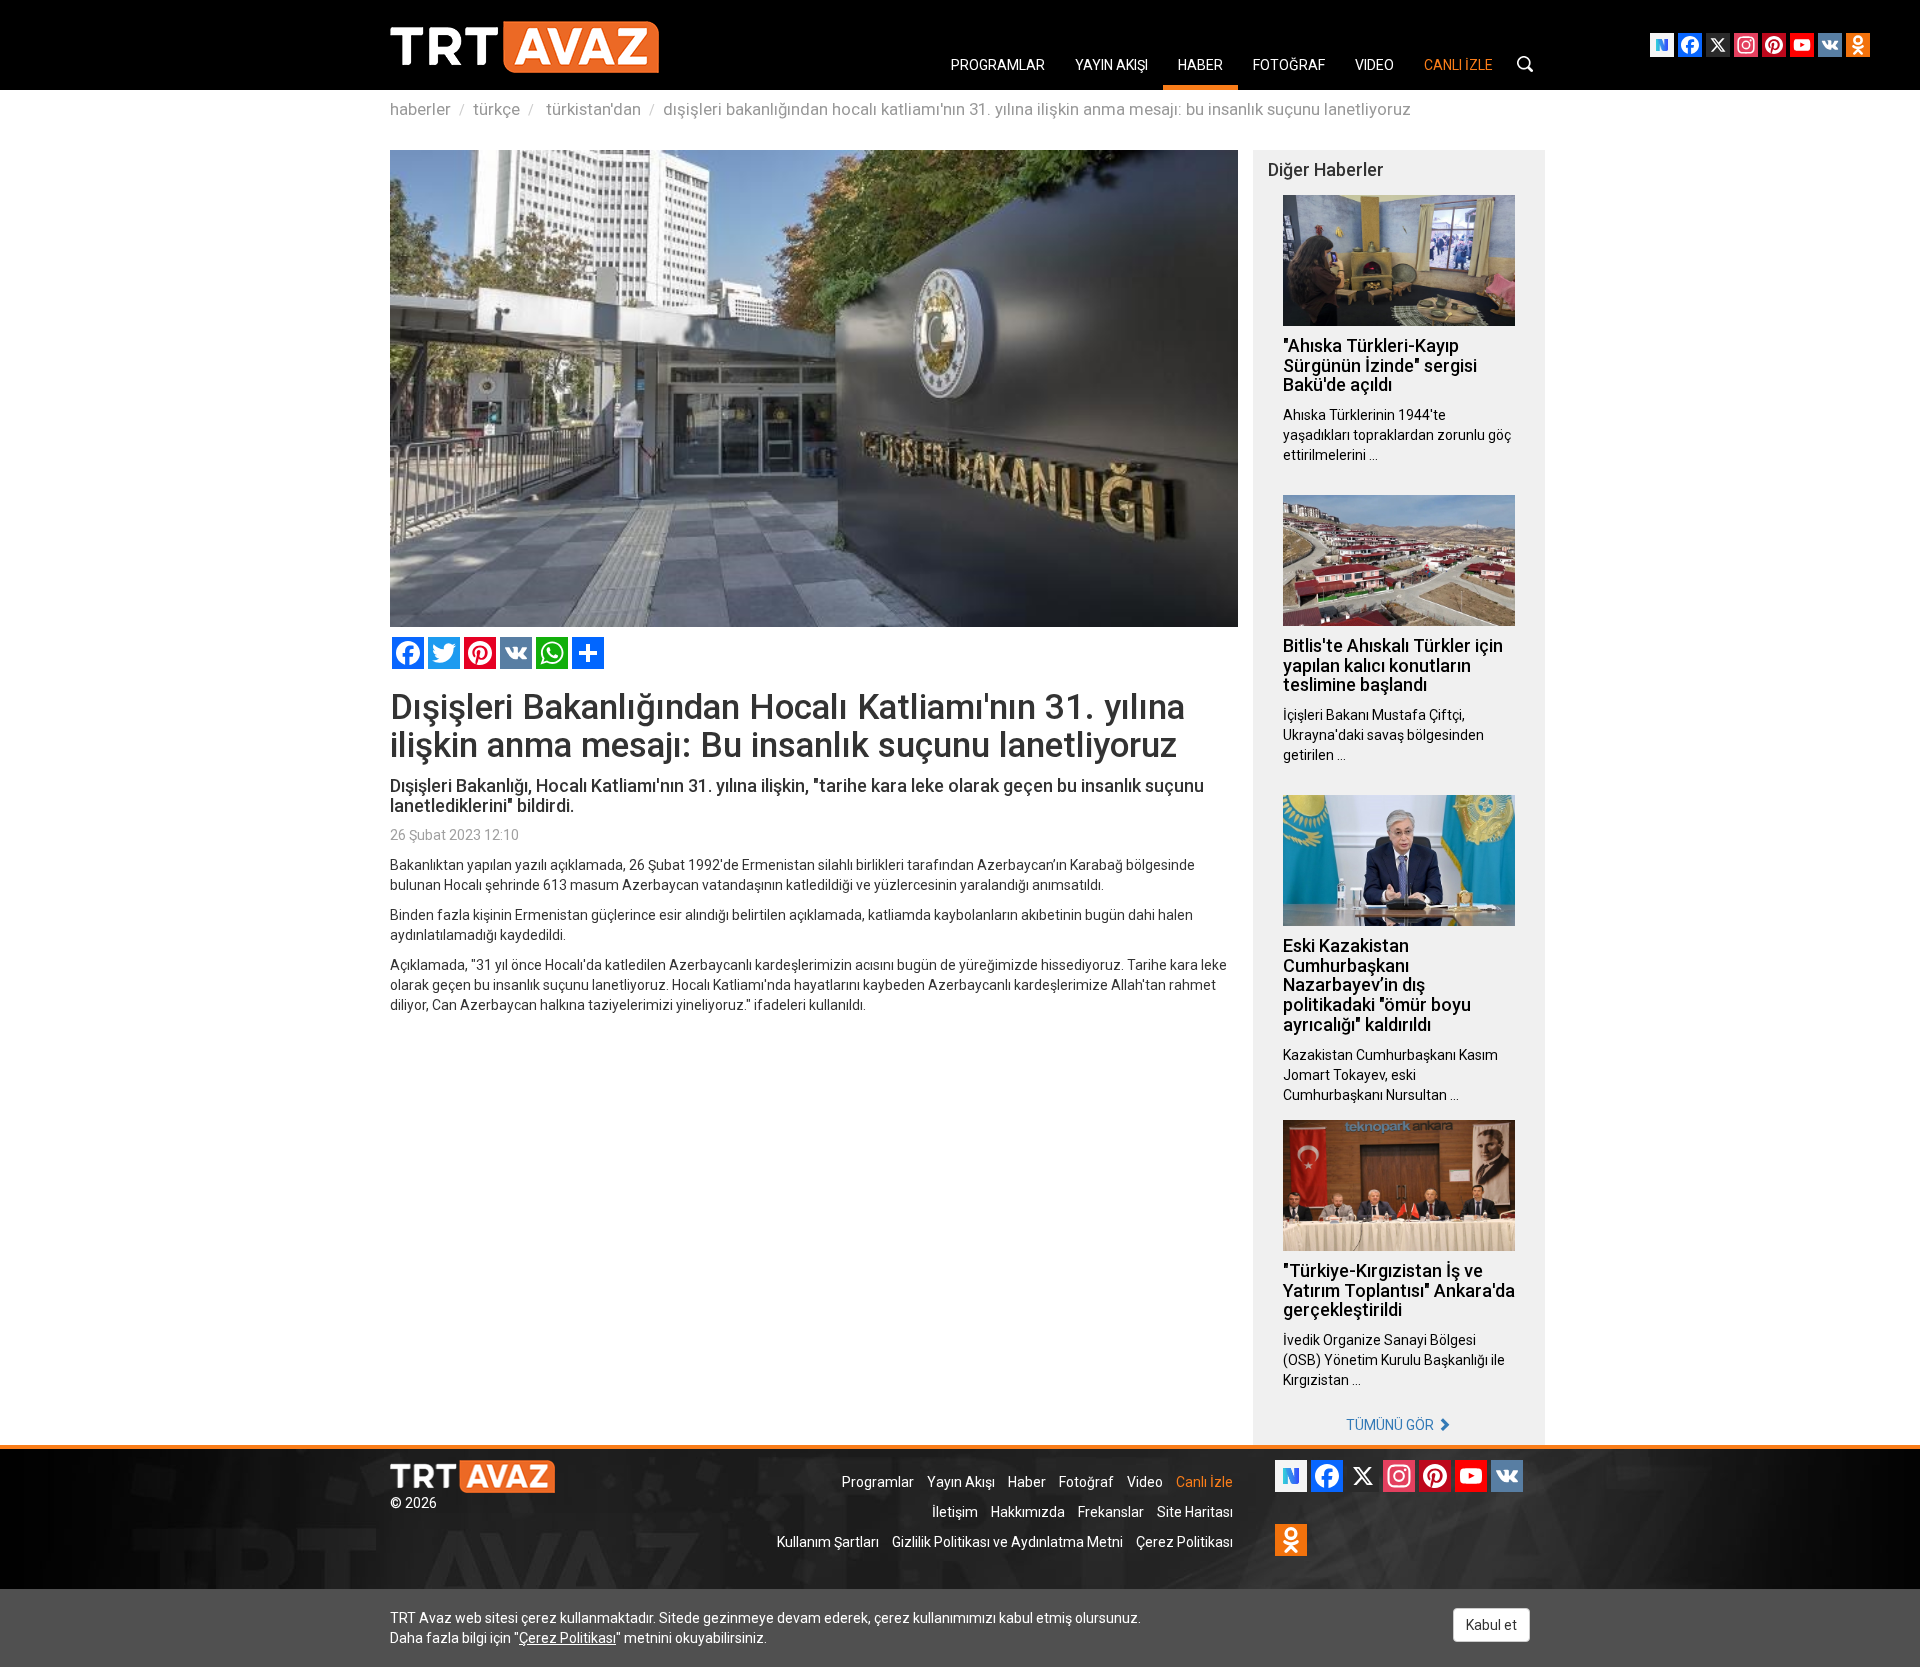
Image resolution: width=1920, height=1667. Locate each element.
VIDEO (1374, 65)
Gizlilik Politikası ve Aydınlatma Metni (1007, 1542)
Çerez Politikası (1184, 1542)
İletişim (955, 1512)
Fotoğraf (1086, 1482)
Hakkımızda (1028, 1512)
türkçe (496, 109)
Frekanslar (1111, 1512)
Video (1145, 1482)
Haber (1027, 1482)
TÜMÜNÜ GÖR (1391, 1425)
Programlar (878, 1482)
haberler (420, 109)
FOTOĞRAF (1289, 65)
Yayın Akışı (961, 1482)
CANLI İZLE (1458, 65)
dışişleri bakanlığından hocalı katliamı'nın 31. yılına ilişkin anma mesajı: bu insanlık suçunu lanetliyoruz (1037, 109)
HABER (1200, 65)
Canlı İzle (1204, 1482)
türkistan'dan (591, 109)
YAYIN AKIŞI (1111, 65)
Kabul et (1491, 1625)
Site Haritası (1195, 1512)
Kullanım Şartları (828, 1542)
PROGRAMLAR (998, 65)
